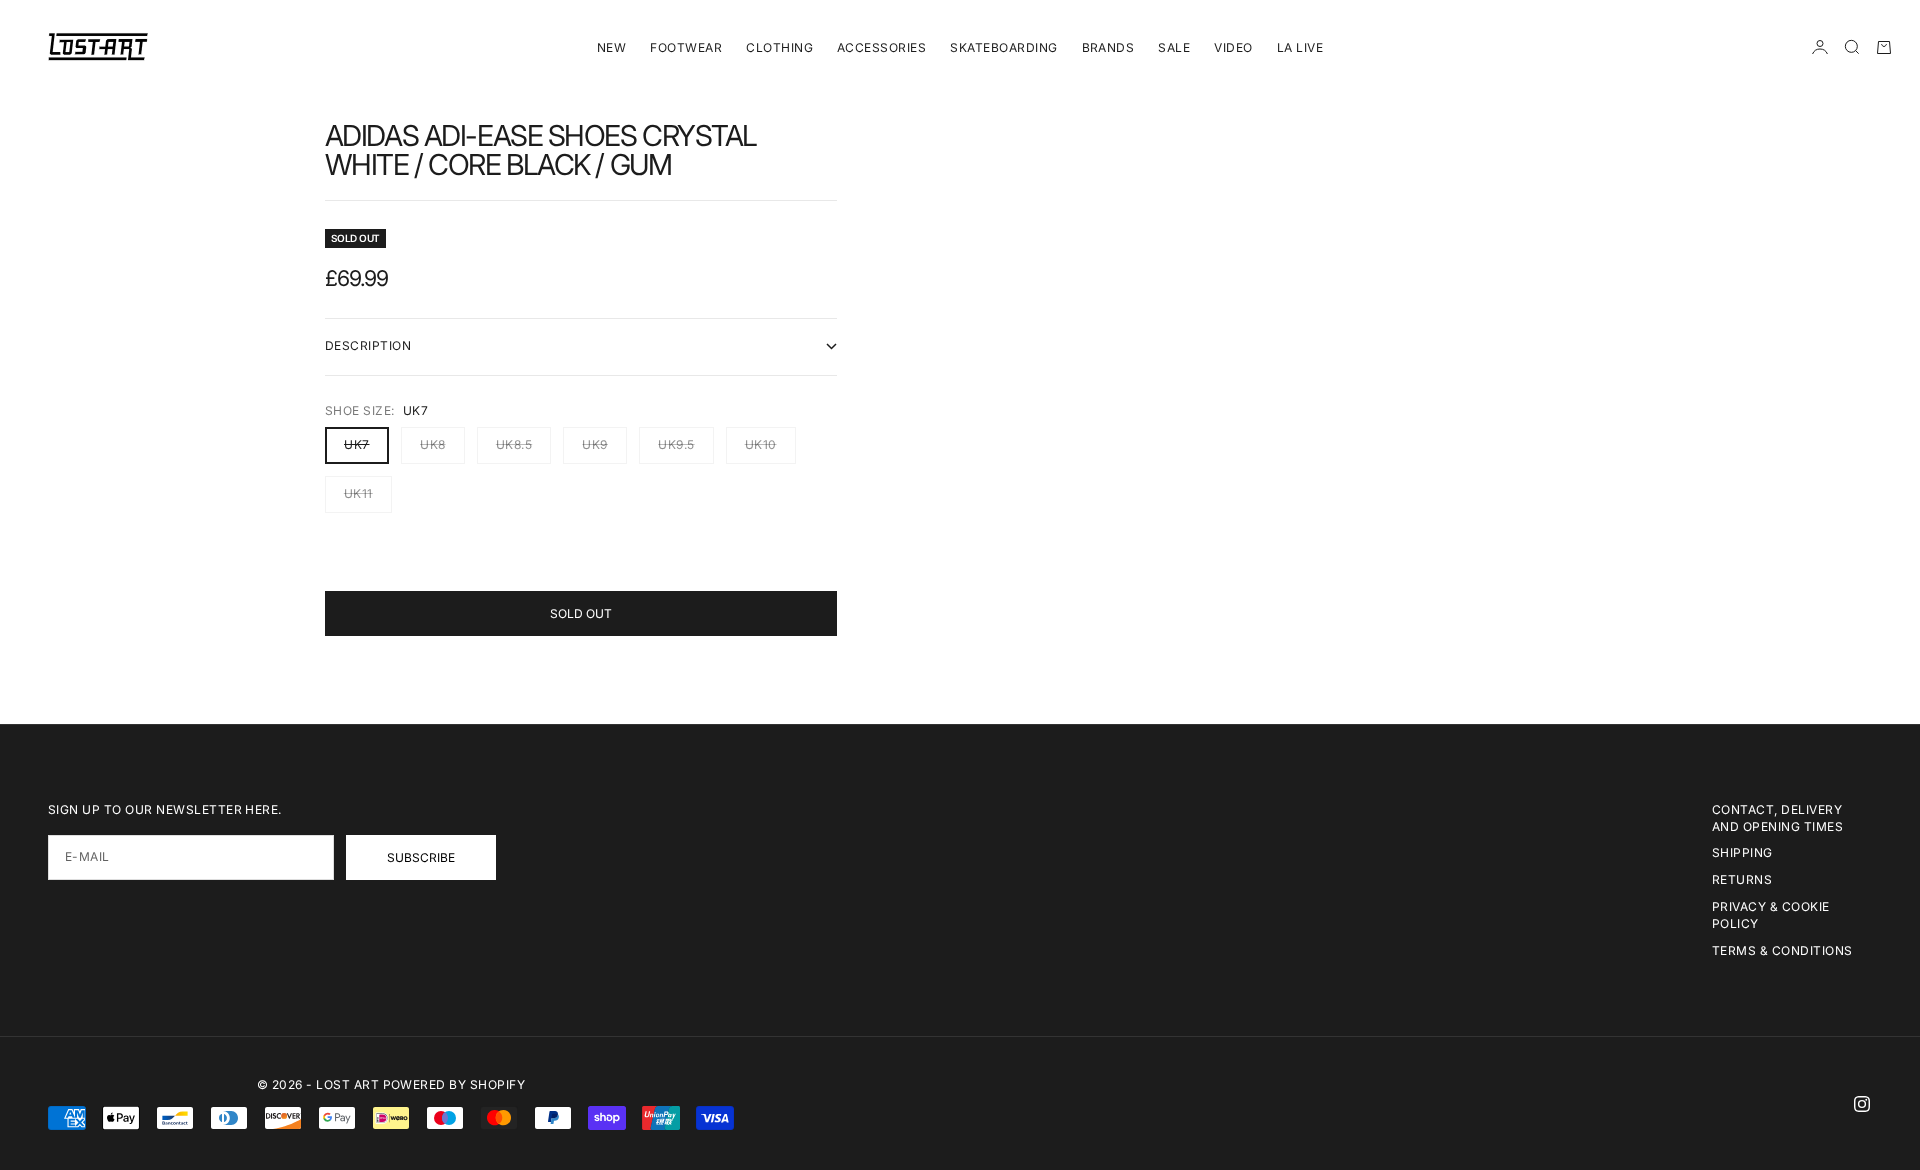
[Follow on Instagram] (1862, 1104)
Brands (1108, 47)
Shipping (1742, 852)
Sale (1174, 47)
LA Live (1300, 47)
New (611, 47)
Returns (1742, 879)
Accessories (881, 47)
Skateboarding (1003, 47)
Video (1233, 47)
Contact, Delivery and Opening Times (1777, 818)
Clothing (779, 47)
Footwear (686, 47)
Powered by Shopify (454, 1084)
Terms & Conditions (1782, 950)
